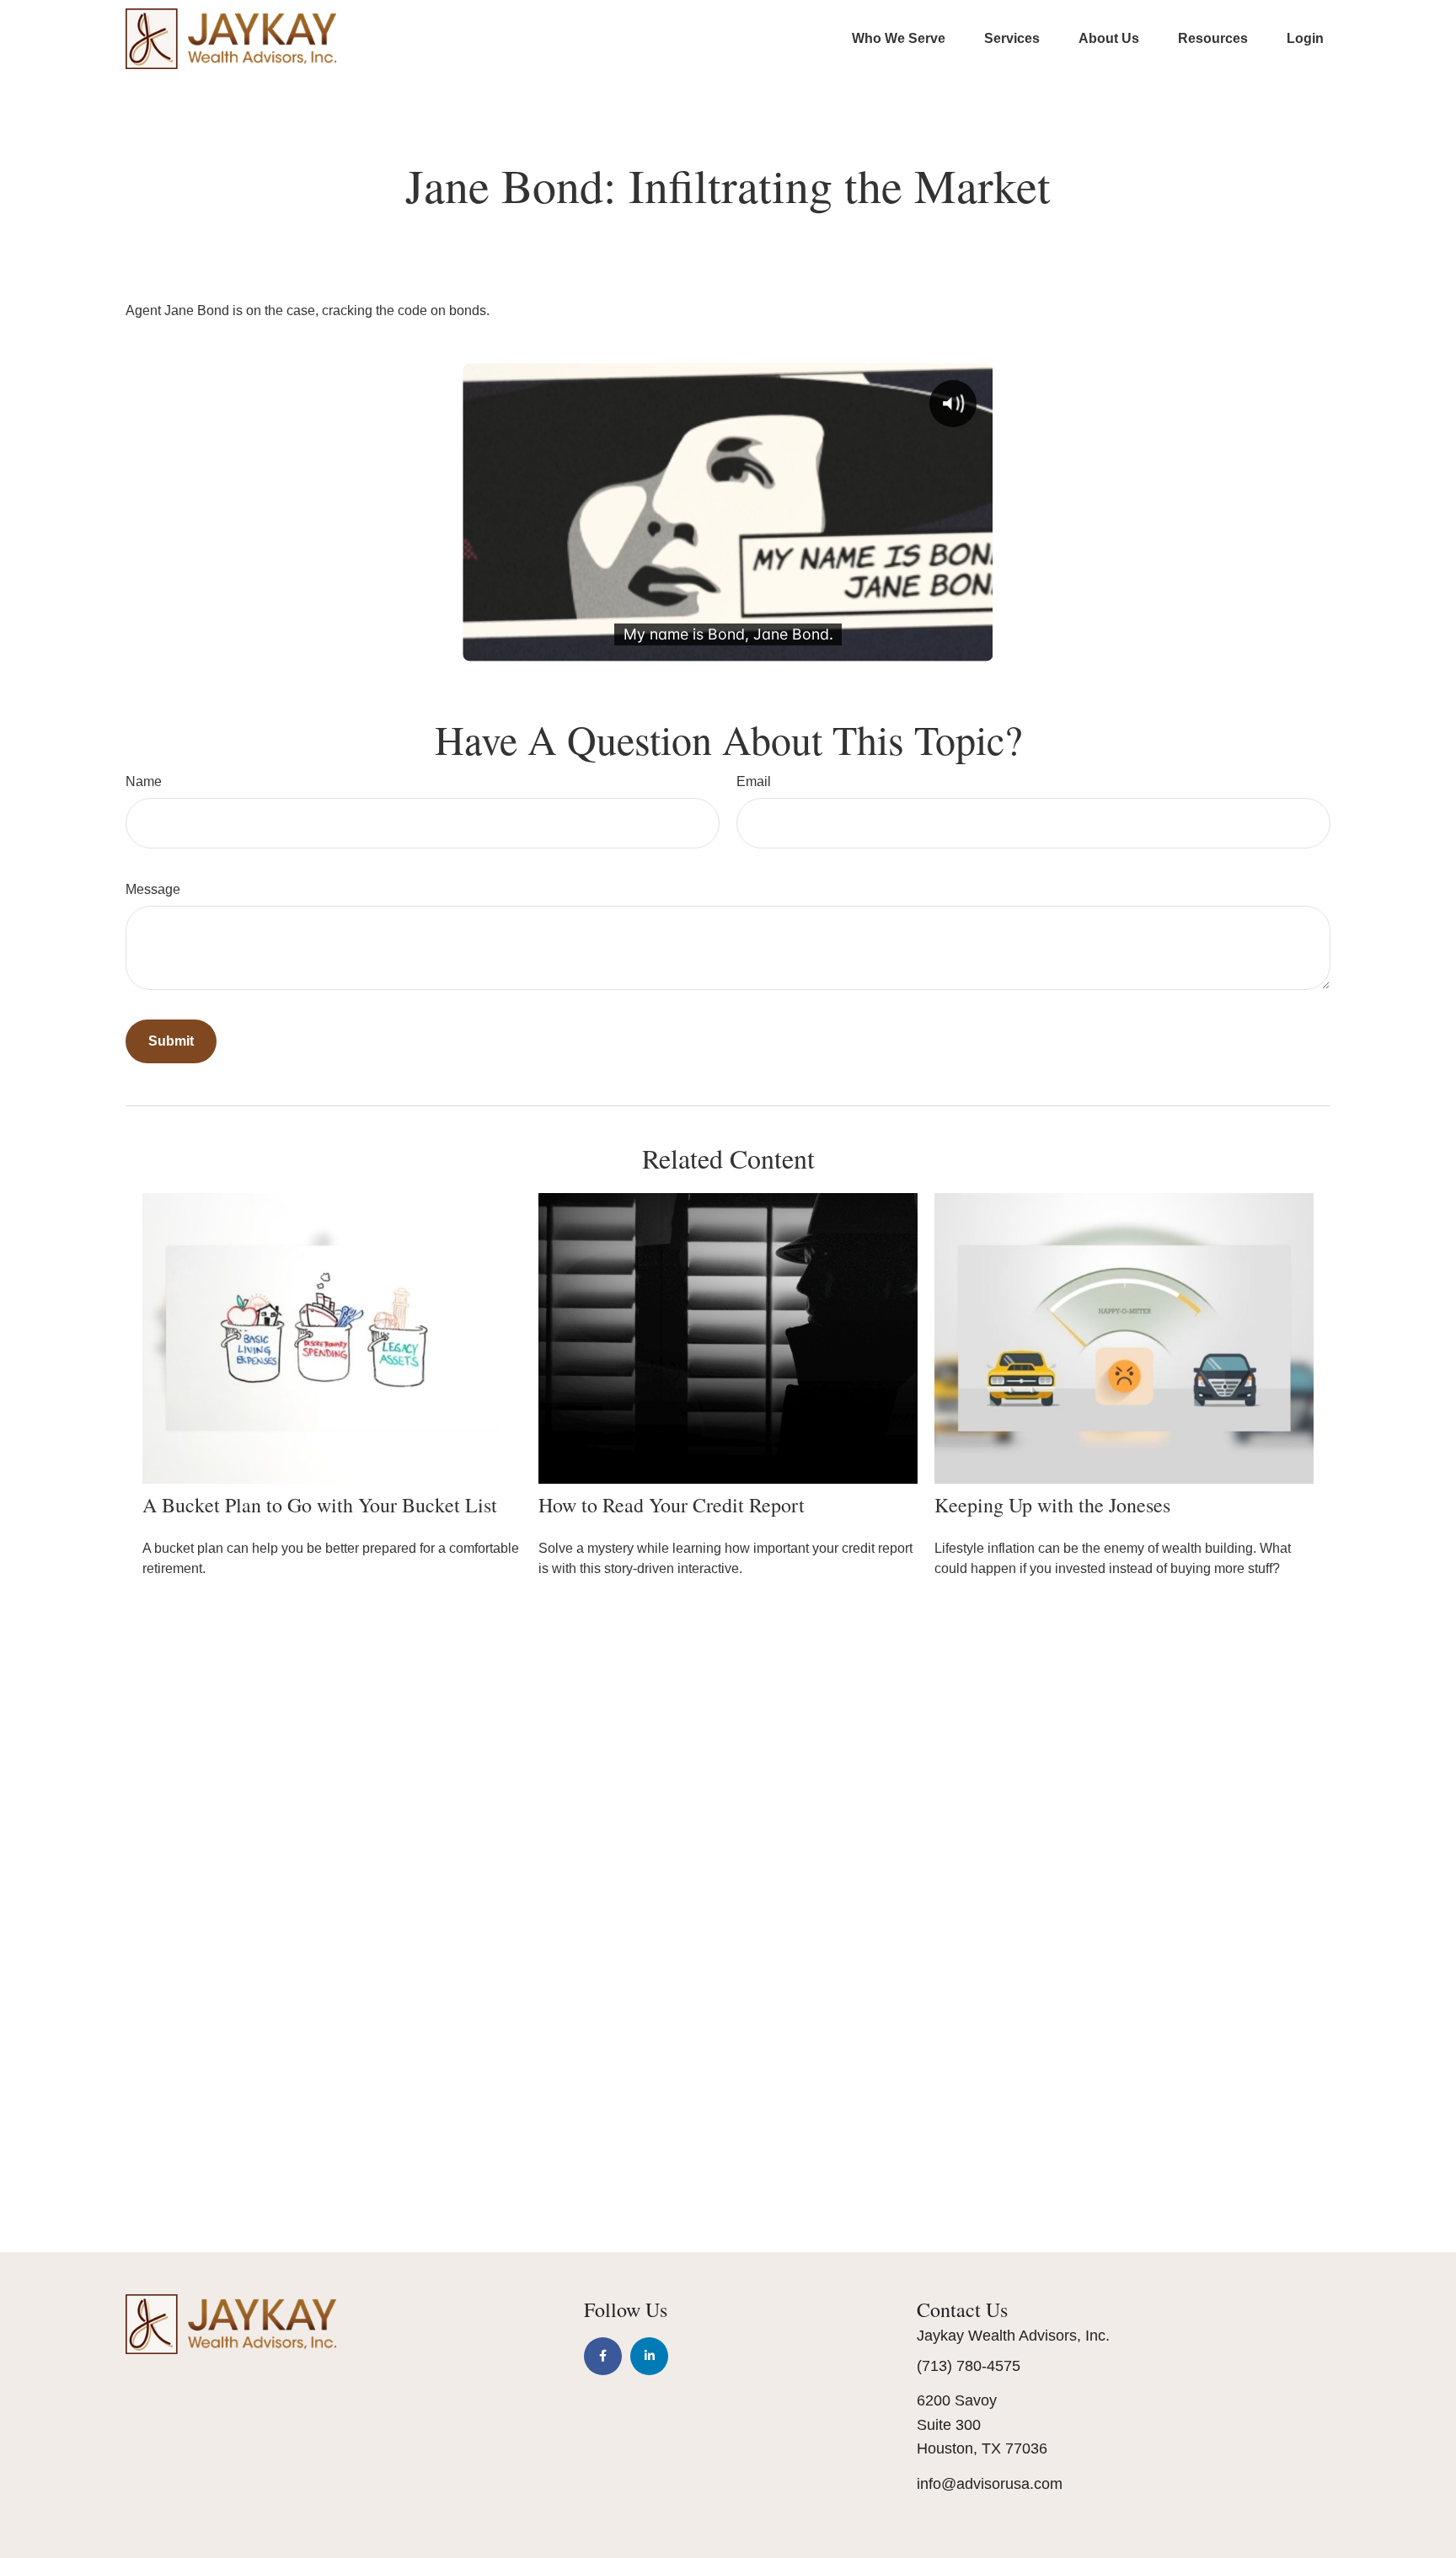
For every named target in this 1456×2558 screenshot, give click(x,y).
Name (144, 781)
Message (153, 889)
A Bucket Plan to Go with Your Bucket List (320, 1505)
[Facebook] (603, 2356)
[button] (899, 38)
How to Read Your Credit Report (672, 1505)
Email (754, 781)
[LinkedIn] (649, 2356)
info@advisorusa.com (990, 2484)
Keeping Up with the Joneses (1052, 1505)
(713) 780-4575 (969, 2366)
